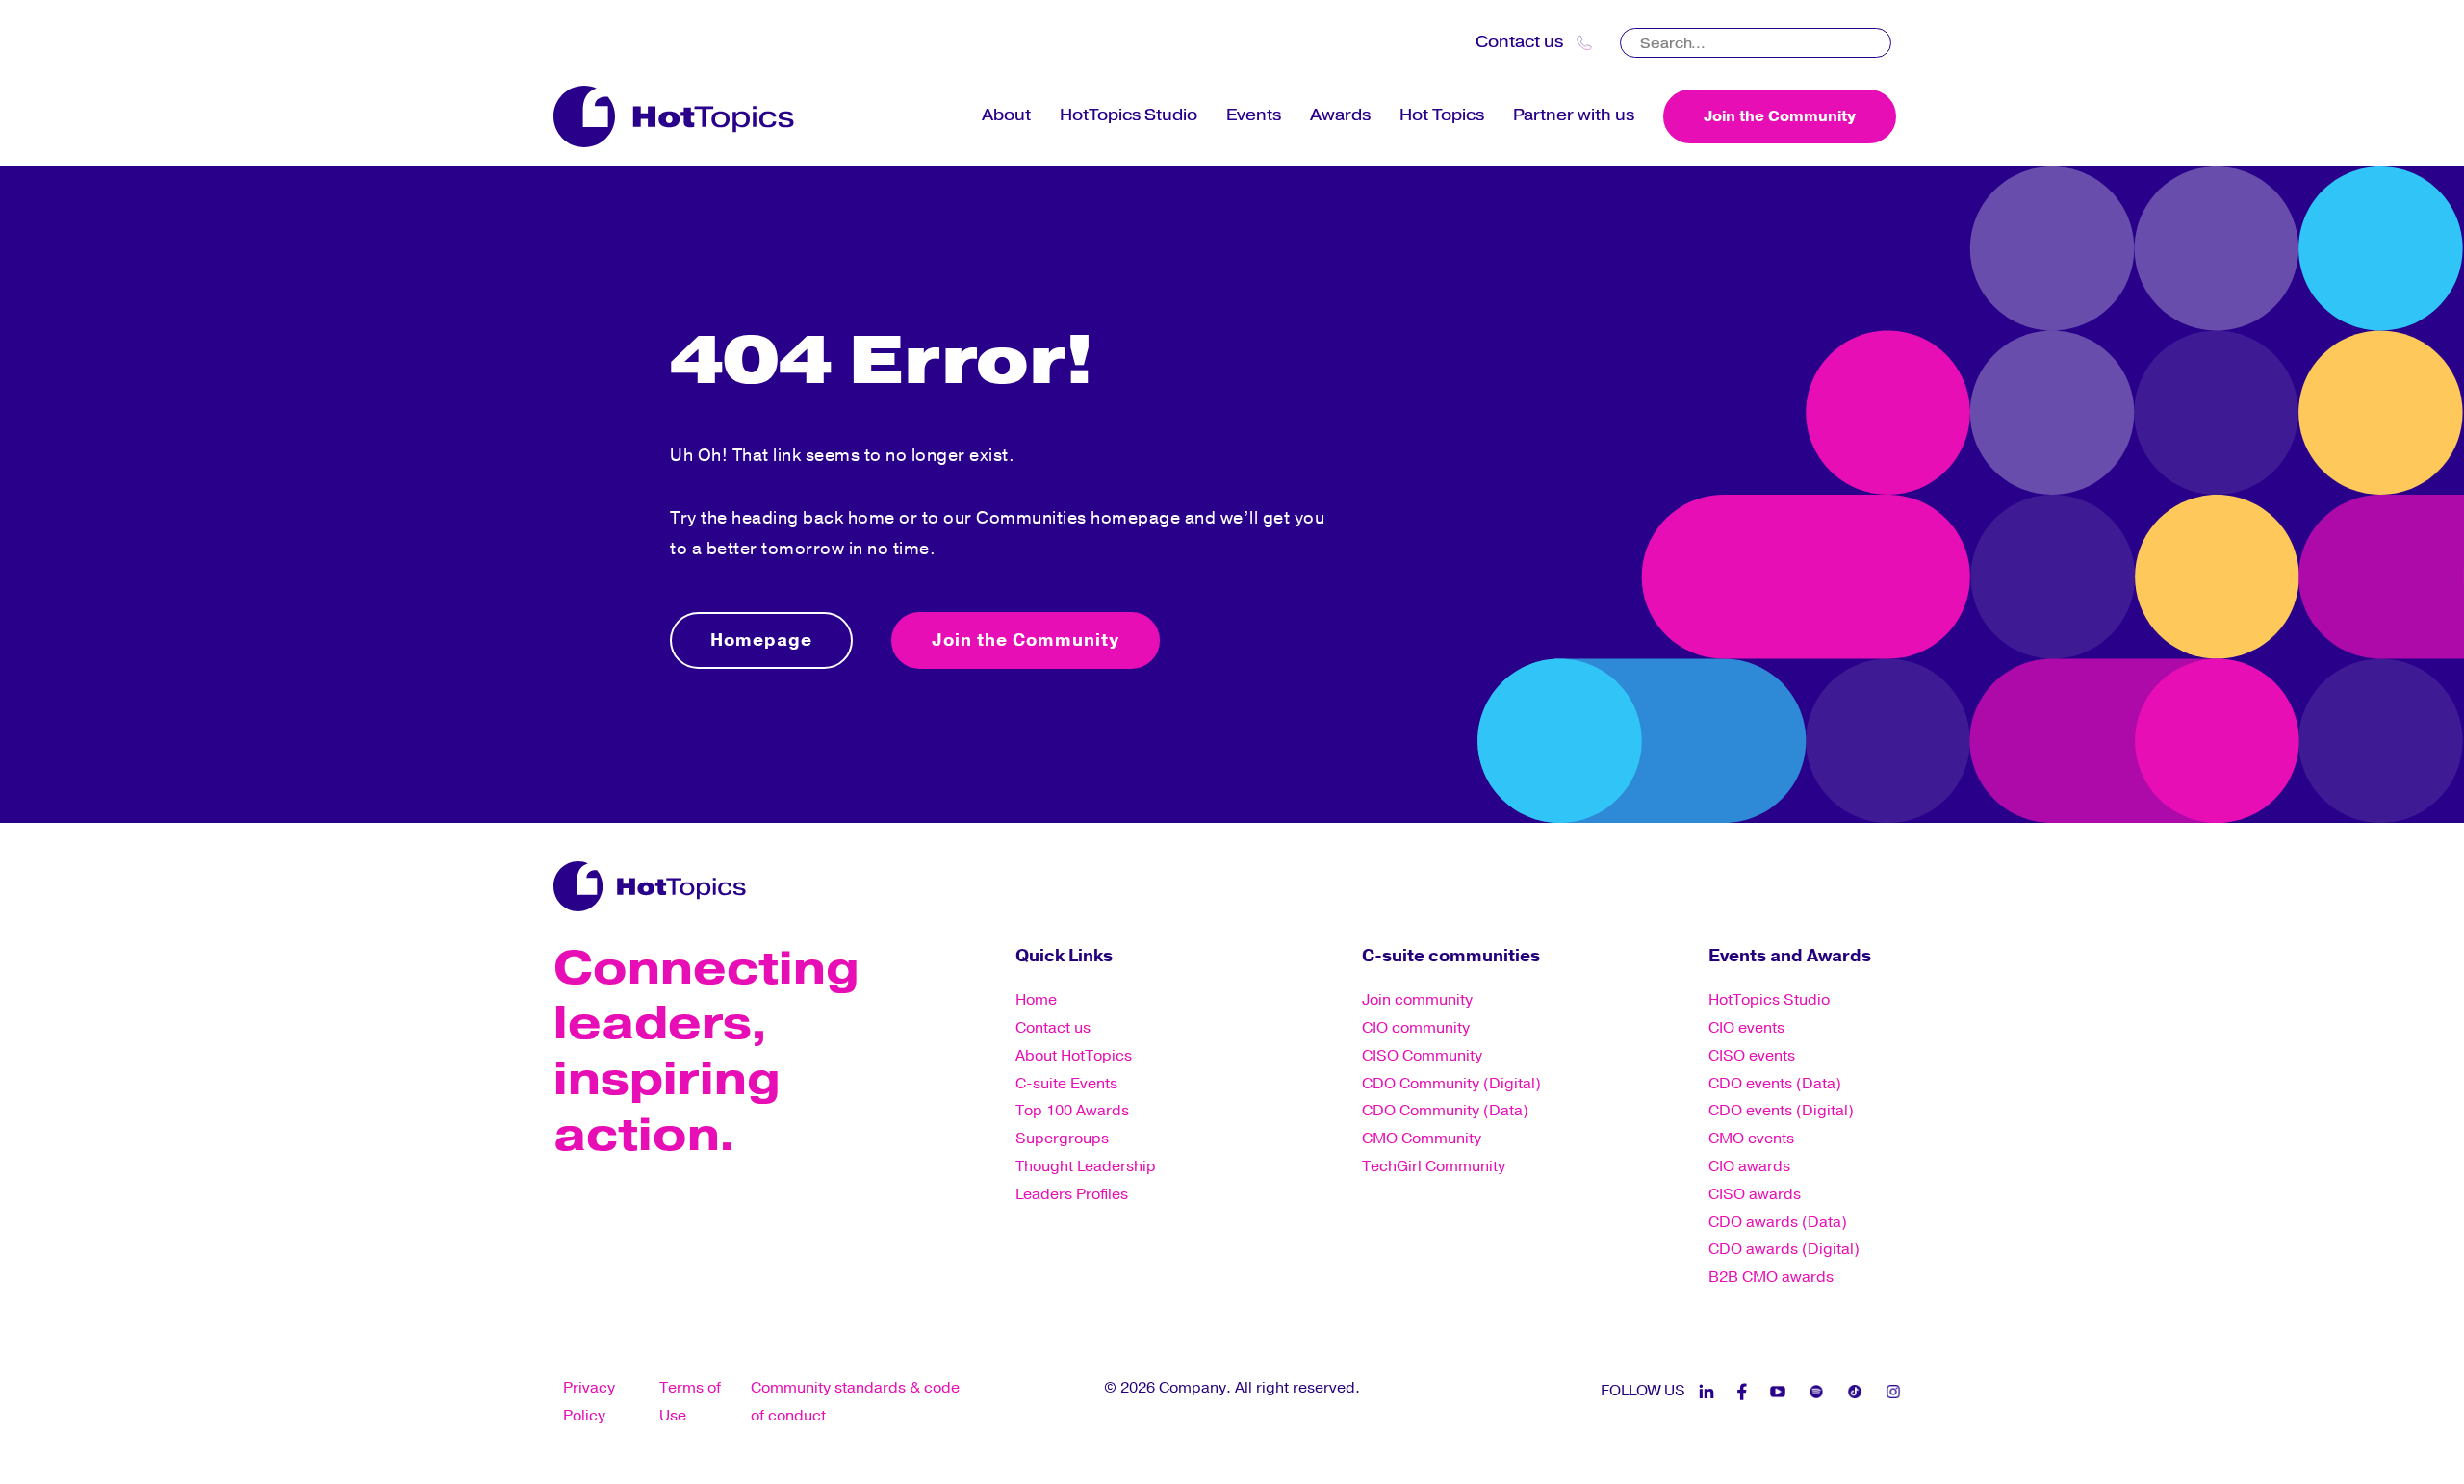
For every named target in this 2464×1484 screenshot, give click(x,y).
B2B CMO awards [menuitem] (1771, 1277)
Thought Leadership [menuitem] (1086, 1166)
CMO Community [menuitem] (1422, 1139)
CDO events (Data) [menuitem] (1775, 1084)
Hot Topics (1442, 115)
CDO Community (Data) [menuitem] (1445, 1111)
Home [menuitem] (1036, 1000)
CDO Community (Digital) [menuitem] (1451, 1084)
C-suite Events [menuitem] (1066, 1084)
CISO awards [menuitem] (1755, 1194)
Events (1254, 115)
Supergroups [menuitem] (1062, 1139)
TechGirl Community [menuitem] (1434, 1166)
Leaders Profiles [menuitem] (1072, 1194)
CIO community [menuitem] (1416, 1028)
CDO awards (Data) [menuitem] (1778, 1222)
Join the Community (1780, 116)
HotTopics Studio (1129, 115)
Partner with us (1574, 115)
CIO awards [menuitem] (1749, 1166)
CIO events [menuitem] (1746, 1028)
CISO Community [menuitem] (1422, 1056)
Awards (1340, 115)
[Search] (1879, 37)
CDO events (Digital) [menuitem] (1781, 1111)
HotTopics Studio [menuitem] (1769, 1000)
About (1006, 115)
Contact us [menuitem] (1053, 1028)
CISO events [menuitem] (1752, 1056)
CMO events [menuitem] (1751, 1139)
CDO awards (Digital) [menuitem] (1784, 1249)
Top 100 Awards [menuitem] (1072, 1111)
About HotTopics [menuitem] (1074, 1056)
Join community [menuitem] (1417, 1000)
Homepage (761, 640)
